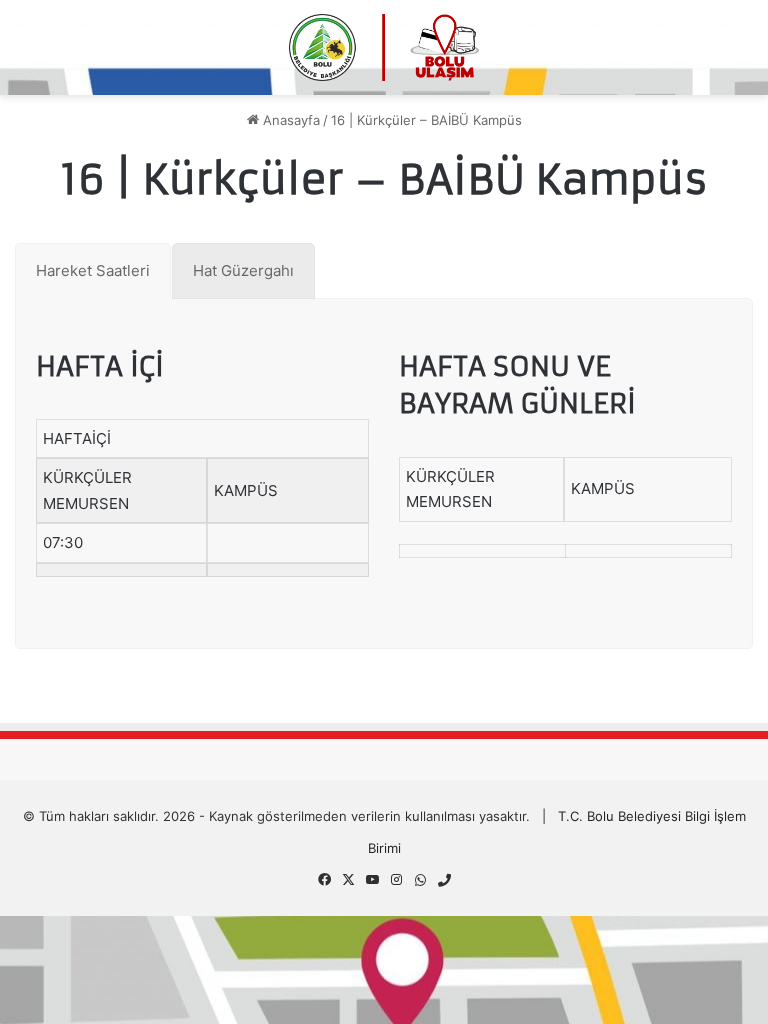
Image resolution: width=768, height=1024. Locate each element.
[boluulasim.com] (384, 47)
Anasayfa (289, 120)
